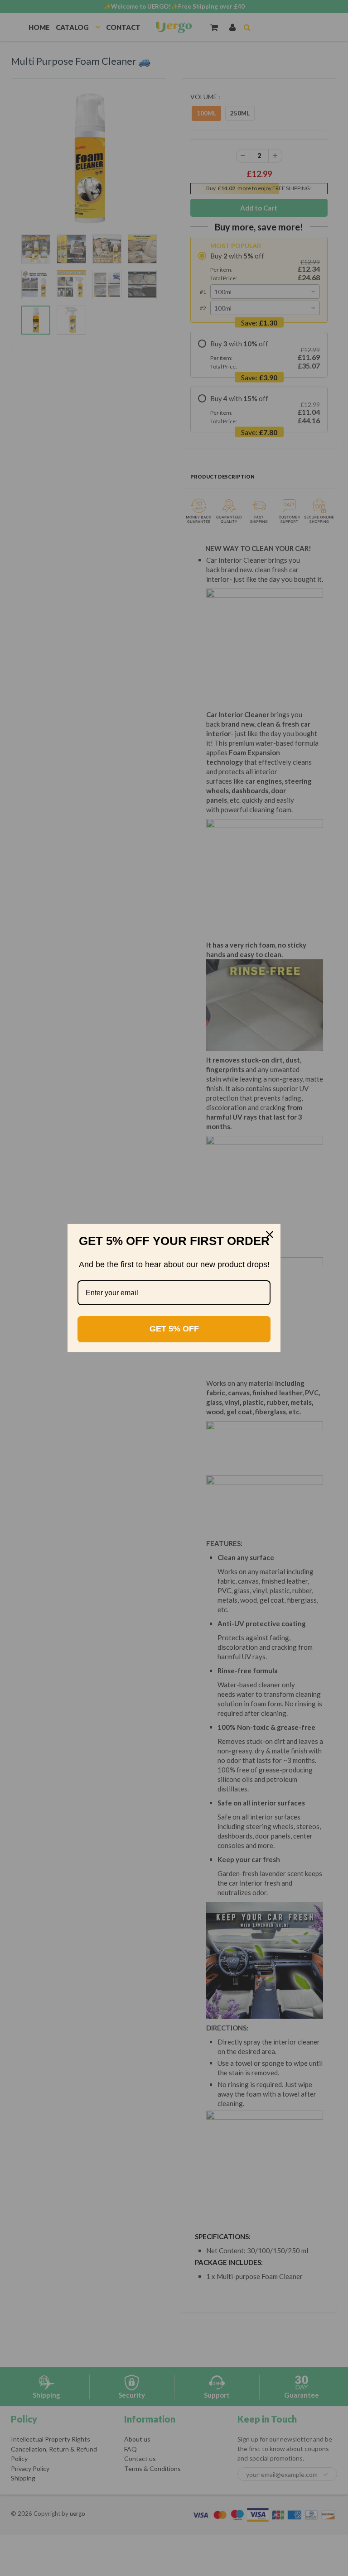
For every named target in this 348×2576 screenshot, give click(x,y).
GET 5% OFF (174, 1329)
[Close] (270, 1235)
